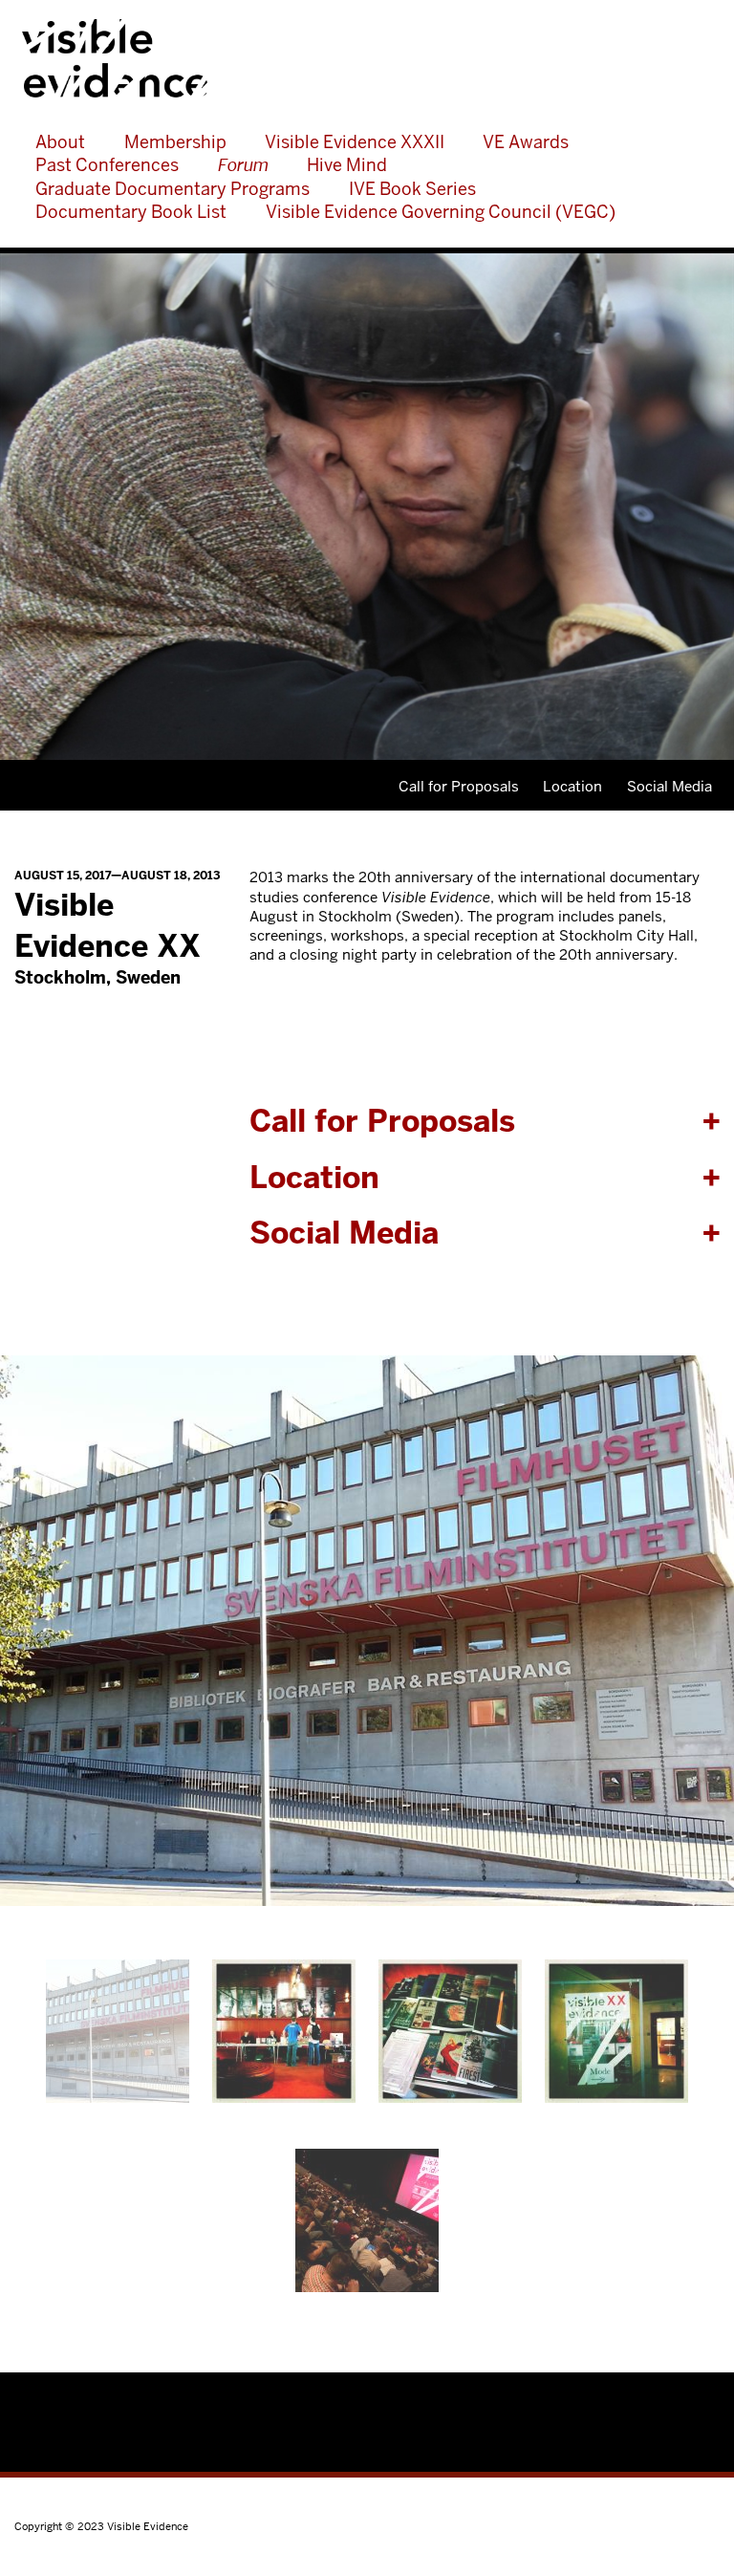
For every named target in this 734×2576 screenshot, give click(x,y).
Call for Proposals (459, 786)
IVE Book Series (412, 189)
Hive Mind (347, 165)
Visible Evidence (352, 58)
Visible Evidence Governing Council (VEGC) (441, 212)
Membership (175, 142)
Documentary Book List (131, 212)
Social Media (669, 786)
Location (572, 786)
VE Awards (526, 142)
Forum (243, 165)
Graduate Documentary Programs (173, 189)
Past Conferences (107, 165)
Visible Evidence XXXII (355, 142)
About (60, 142)
